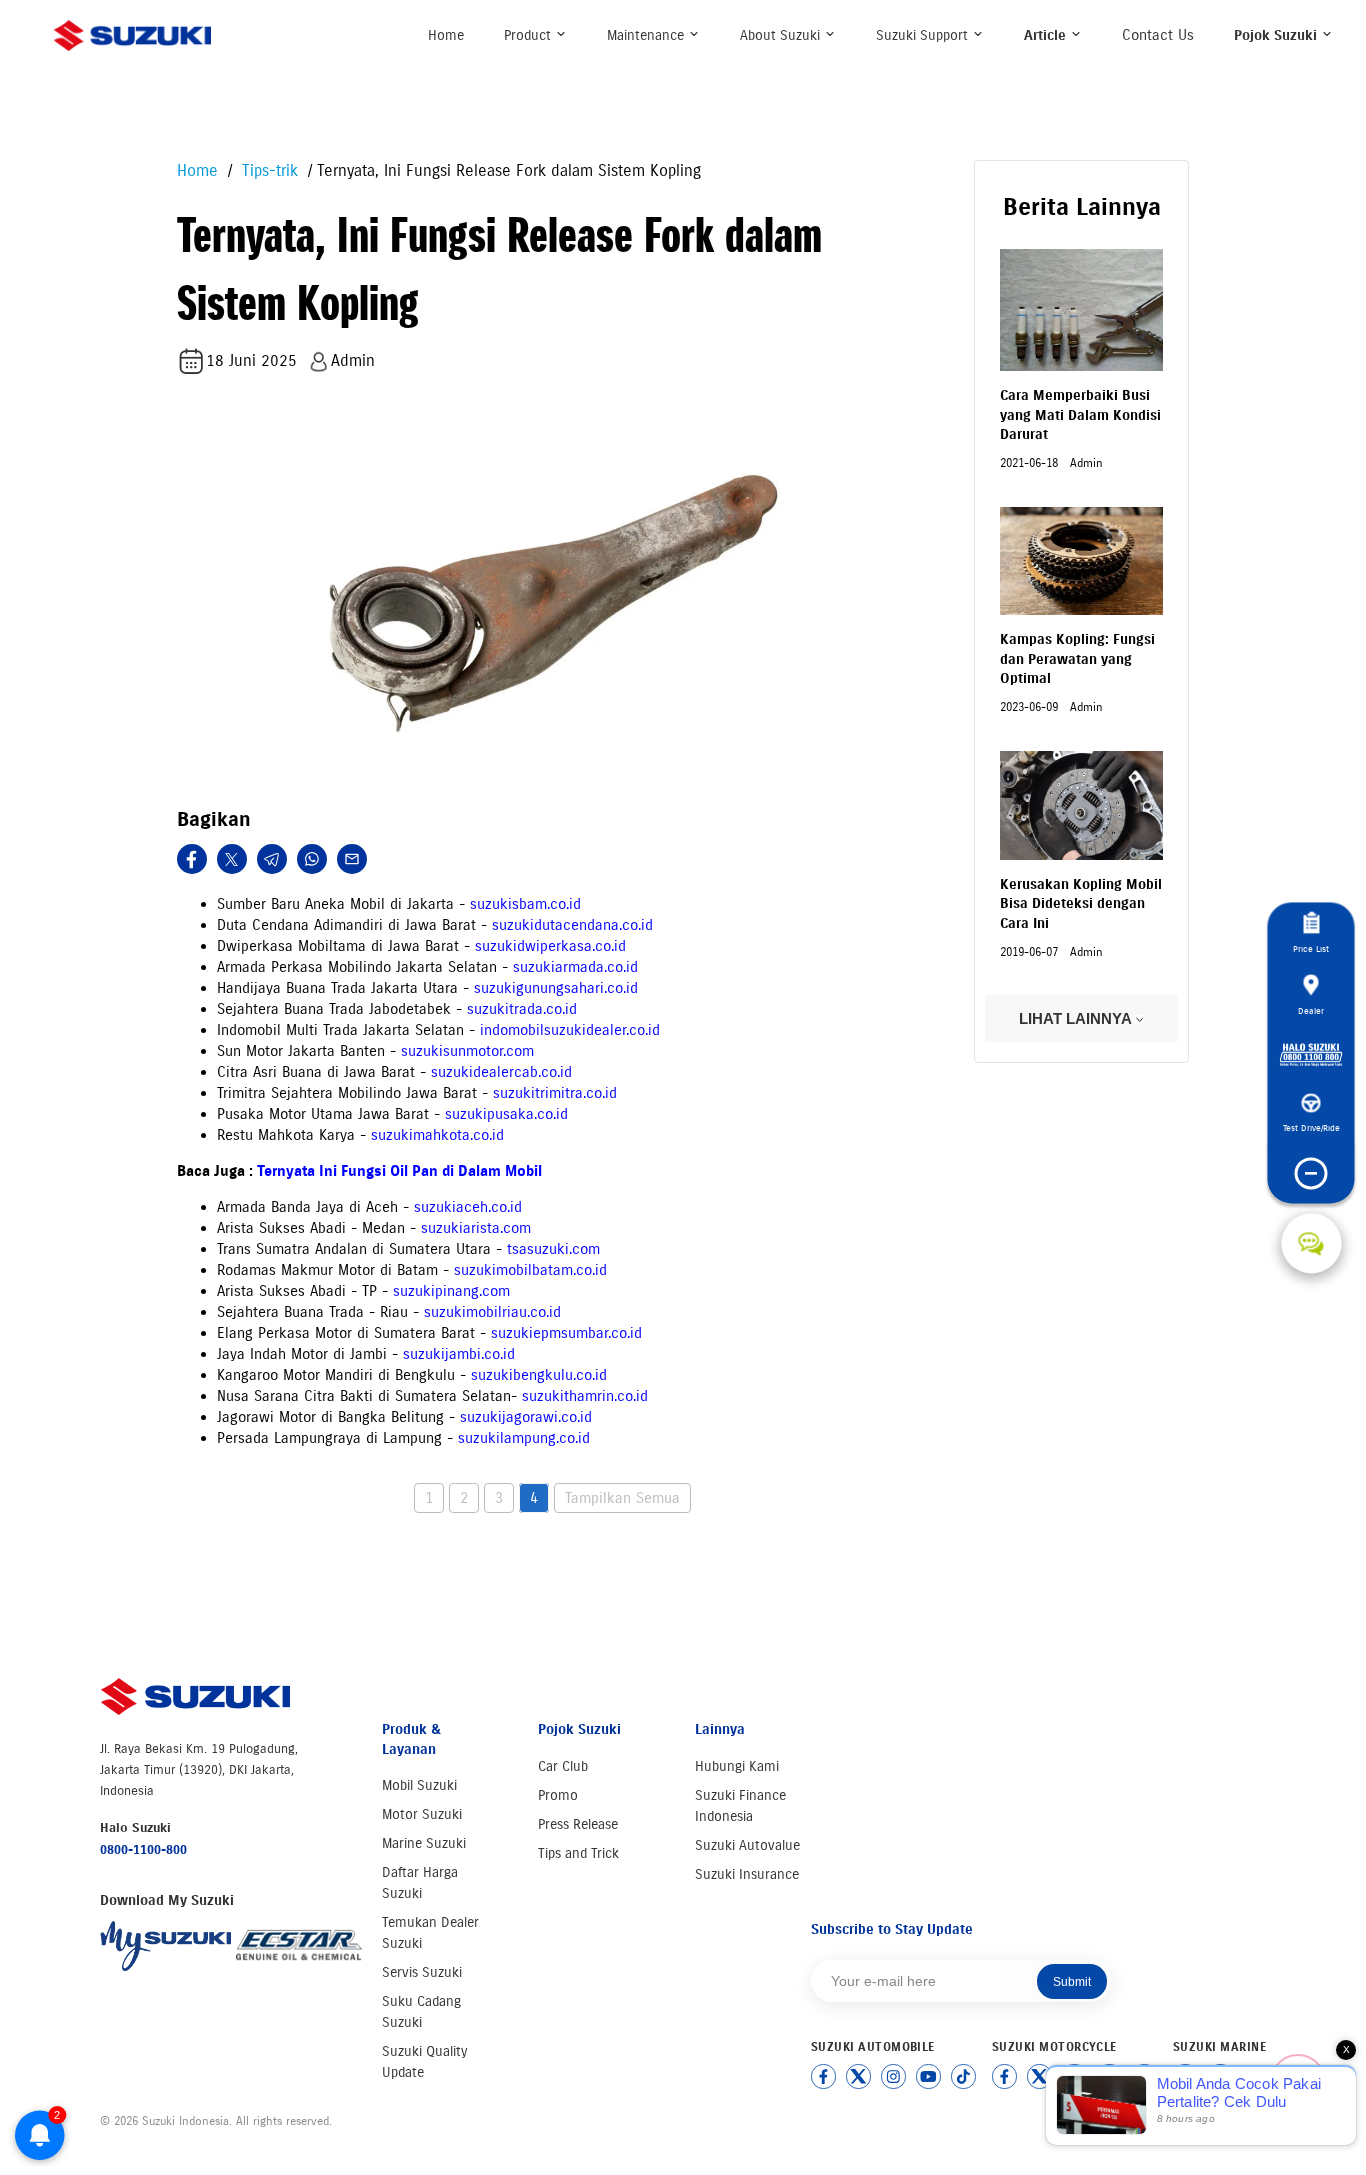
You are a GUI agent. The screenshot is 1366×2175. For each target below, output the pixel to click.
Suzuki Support (924, 35)
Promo (558, 1795)
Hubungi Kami (737, 1766)
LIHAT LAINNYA (1077, 1018)
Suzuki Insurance (747, 1874)
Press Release (578, 1824)
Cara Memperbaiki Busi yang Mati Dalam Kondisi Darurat (1080, 415)
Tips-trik (267, 170)
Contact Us (1158, 35)
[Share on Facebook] (192, 859)
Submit (1072, 1982)
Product (529, 35)
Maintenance (647, 35)
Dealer (1311, 1010)
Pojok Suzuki (1277, 35)
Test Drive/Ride (1311, 1127)
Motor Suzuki (422, 1814)
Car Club (563, 1766)
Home (446, 35)
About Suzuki (782, 35)
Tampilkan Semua (622, 1498)
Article (1047, 35)
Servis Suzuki (422, 1972)
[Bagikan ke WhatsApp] (312, 859)
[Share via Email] (352, 859)
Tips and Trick (578, 1853)
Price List (1311, 948)
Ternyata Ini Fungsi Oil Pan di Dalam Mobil (399, 1171)
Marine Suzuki (424, 1843)
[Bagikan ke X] (232, 859)
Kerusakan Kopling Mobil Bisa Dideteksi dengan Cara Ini (1081, 904)
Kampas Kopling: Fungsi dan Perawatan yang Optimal (1077, 659)
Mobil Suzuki (419, 1785)
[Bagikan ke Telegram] (272, 859)
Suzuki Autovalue (747, 1845)
